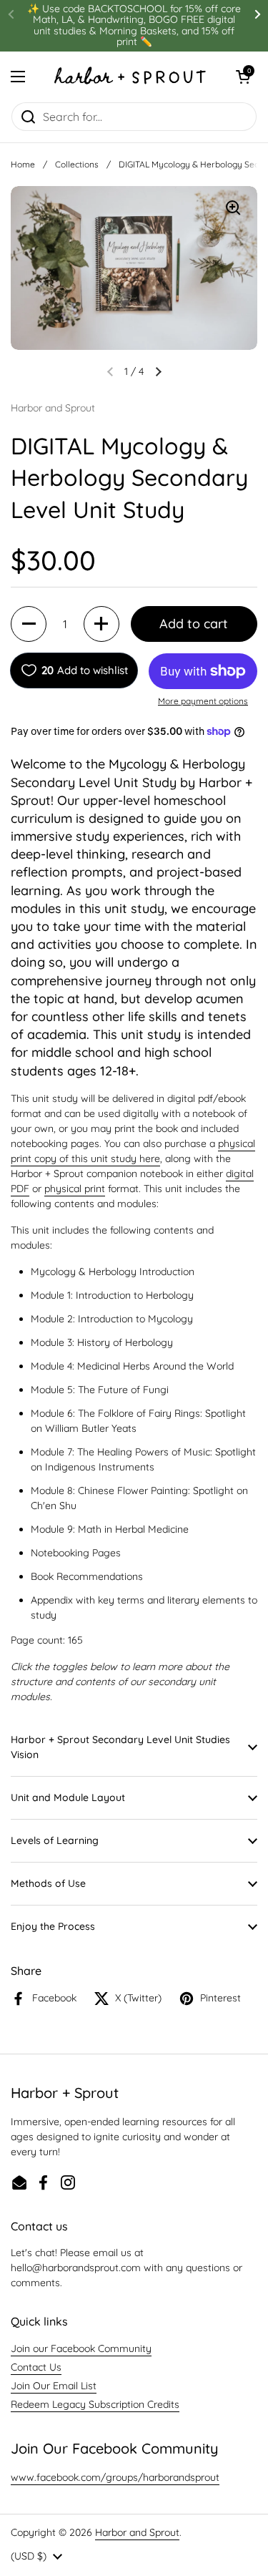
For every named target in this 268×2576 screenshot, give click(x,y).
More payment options (203, 701)
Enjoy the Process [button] (53, 1926)
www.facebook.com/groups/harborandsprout (115, 2477)
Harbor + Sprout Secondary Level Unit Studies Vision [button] (120, 1747)
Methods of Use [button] (48, 1883)
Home (23, 164)
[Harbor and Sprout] (130, 77)
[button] (243, 77)
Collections (77, 164)
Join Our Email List (54, 2386)
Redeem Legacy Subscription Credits (95, 2404)
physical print (75, 1189)
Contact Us (36, 2367)
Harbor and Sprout (137, 2532)
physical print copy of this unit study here (133, 1151)
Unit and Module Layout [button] (68, 1797)
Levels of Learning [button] (55, 1840)
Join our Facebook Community (81, 2348)
